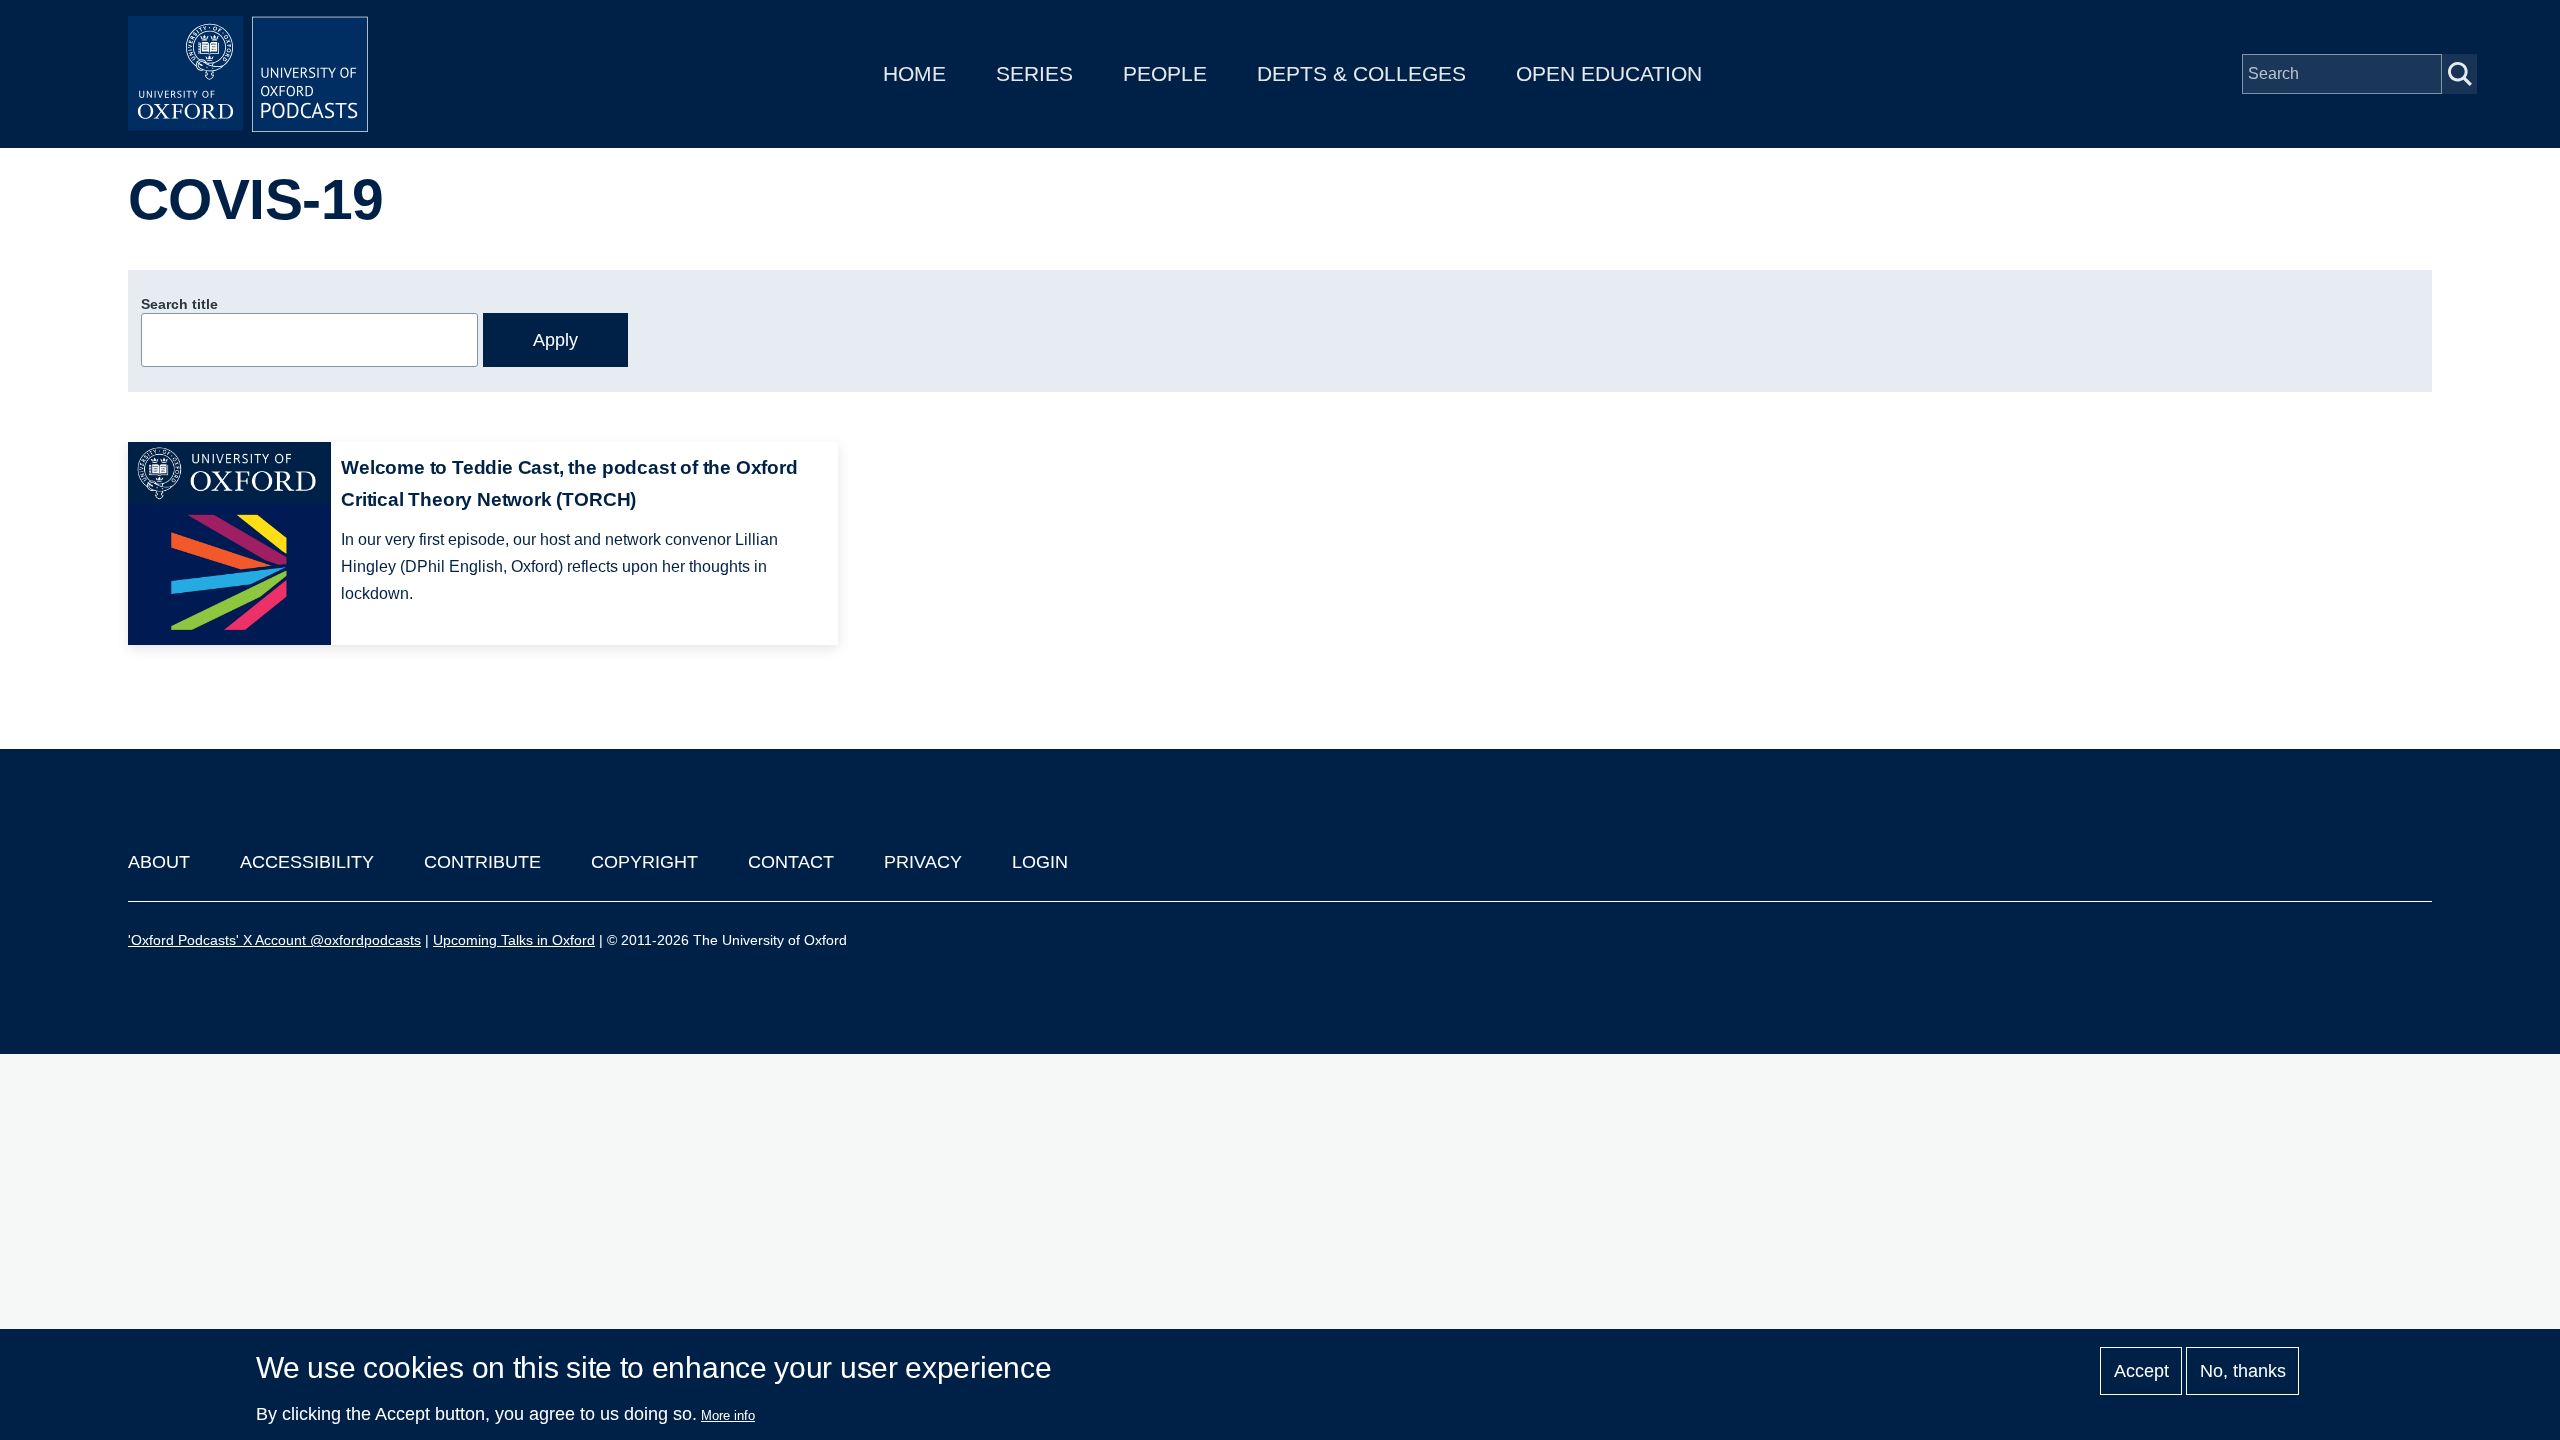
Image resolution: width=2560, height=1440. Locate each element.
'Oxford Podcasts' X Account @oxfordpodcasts (274, 940)
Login (1040, 862)
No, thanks (2243, 1371)
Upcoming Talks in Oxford (514, 940)
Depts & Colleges (1361, 73)
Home (914, 73)
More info (728, 1415)
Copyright (644, 862)
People (1165, 73)
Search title (179, 304)
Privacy (923, 862)
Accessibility (307, 862)
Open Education (1609, 73)
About (159, 862)
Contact (791, 862)
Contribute (482, 862)
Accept (2141, 1371)
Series (1034, 73)
